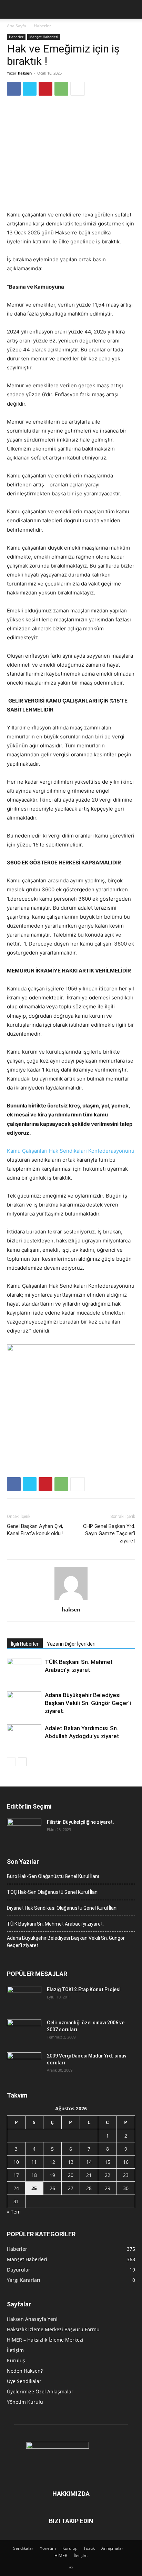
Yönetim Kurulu (25, 2402)
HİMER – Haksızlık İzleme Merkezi (45, 2340)
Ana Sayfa (17, 26)
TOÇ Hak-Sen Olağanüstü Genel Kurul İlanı (53, 1892)
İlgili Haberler (25, 1644)
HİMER (61, 2555)
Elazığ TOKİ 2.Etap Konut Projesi (84, 1989)
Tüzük (89, 2548)
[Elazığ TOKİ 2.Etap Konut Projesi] (24, 1998)
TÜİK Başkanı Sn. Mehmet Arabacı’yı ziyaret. (55, 1924)
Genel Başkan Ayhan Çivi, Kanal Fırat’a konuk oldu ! (35, 1530)
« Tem (14, 2212)
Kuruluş (16, 2360)
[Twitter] (30, 89)
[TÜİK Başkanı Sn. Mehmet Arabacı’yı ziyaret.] (24, 1670)
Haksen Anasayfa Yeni (32, 2319)
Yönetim (48, 2548)
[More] (78, 89)
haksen (25, 73)
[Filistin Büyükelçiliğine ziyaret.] (24, 1831)
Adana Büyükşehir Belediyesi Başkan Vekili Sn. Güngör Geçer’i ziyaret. (88, 1703)
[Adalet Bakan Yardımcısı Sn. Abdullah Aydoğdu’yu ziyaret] (24, 1736)
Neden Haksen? (25, 2371)
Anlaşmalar (112, 2548)
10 (16, 2162)
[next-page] (22, 1762)
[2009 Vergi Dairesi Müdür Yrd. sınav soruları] (24, 2064)
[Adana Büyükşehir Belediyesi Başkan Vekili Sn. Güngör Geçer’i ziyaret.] (24, 1703)
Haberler (42, 26)
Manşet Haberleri (44, 37)
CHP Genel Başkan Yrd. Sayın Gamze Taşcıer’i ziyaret (109, 1533)
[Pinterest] (45, 89)
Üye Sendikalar (24, 2381)
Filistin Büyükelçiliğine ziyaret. (80, 1822)
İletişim (15, 2350)
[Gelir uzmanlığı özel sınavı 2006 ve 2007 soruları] (24, 2031)
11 (34, 2162)
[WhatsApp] (61, 89)
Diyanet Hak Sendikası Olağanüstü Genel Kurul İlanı (62, 1908)
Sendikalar (23, 2548)
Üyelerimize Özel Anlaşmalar (40, 2391)
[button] (12, 9)
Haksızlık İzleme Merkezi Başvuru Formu (53, 2329)
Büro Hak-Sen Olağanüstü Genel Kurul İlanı (53, 1876)
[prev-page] (11, 1762)
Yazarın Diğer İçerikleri (71, 1644)
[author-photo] (71, 1600)
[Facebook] (14, 89)
